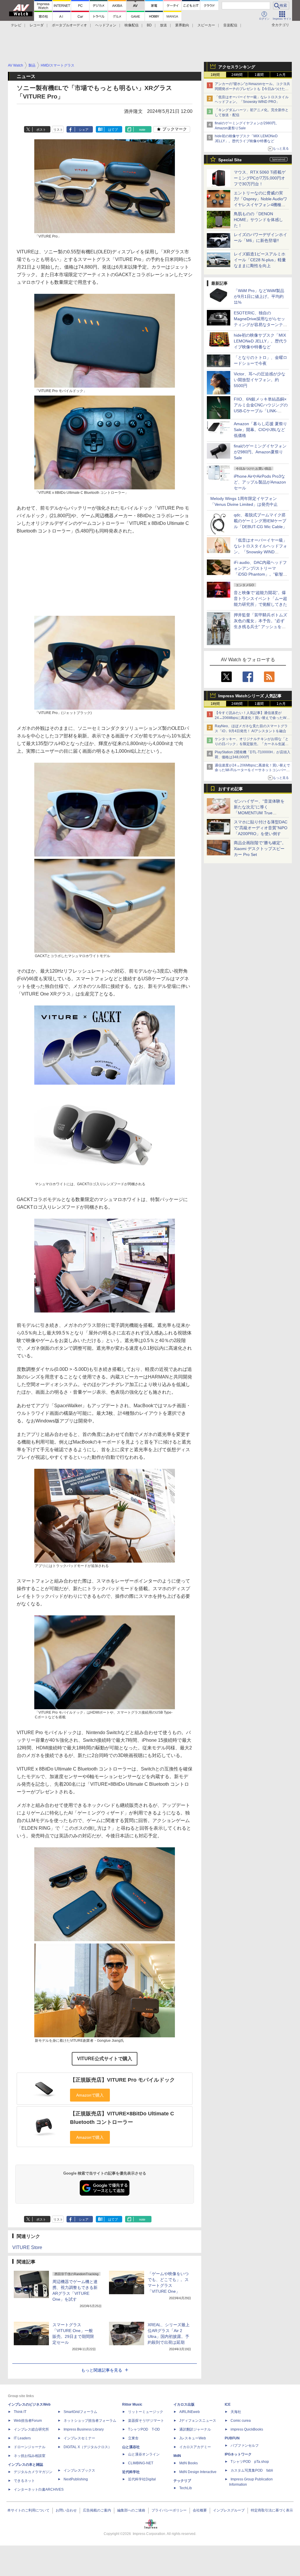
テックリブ (182, 2481)
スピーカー (206, 25)
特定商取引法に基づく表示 (272, 2510)
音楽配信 (230, 25)
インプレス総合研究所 (31, 2429)
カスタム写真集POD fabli (252, 2470)
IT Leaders (22, 2438)
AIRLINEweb (190, 2412)
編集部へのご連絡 (131, 2510)
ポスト (41, 130)
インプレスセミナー (79, 2438)
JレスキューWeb (193, 2438)
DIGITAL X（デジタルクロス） (88, 2447)
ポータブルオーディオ (69, 25)
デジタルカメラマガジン (33, 2472)
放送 (163, 25)
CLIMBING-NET (141, 2463)
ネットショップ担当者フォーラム (90, 2421)
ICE (228, 2404)
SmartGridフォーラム (80, 2412)
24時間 (237, 75)
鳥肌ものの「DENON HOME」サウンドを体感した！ (258, 220)
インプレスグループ (229, 2510)
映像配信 (132, 25)
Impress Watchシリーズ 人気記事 (250, 696)
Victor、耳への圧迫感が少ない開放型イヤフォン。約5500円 (260, 380)
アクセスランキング (237, 67)
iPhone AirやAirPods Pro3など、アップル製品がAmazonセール (260, 482)
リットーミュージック (146, 2412)
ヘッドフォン (106, 25)
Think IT (20, 2412)
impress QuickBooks (247, 2429)
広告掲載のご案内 (97, 2510)
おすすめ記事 (231, 789)
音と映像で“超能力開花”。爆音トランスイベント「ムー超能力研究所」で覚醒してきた (260, 598)
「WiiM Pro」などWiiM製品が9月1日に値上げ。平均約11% (259, 296)
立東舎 (133, 2438)
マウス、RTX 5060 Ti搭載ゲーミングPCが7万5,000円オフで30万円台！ (260, 178)
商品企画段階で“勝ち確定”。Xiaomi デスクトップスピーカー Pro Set (260, 849)
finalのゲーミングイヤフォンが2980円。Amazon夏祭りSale (260, 452)
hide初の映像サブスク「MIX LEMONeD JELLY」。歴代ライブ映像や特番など (260, 341)
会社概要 (200, 2510)
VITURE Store (27, 2247)
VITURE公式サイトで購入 (105, 2059)
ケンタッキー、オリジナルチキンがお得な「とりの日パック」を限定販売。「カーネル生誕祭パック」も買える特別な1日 (252, 744)
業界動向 (182, 25)
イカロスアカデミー (195, 2447)
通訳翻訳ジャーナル (195, 2429)
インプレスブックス (79, 2470)
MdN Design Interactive (198, 2472)
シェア (84, 130)
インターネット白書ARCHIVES (39, 2489)
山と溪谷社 (131, 2447)
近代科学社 (131, 2472)
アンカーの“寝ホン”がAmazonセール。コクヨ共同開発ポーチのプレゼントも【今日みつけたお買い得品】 (252, 89)
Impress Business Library (84, 2429)
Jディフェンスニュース (198, 2421)
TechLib (186, 2488)
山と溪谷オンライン (144, 2454)
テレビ (16, 25)
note (142, 130)
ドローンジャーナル (30, 2447)
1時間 (215, 75)
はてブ (113, 130)
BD (149, 25)
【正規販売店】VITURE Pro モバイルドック (122, 2080)
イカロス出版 (184, 2404)
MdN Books (189, 2463)
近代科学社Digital (142, 2479)
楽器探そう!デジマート (146, 2421)
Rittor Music (132, 2404)
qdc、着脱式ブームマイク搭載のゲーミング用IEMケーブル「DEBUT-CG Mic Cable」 (260, 521)
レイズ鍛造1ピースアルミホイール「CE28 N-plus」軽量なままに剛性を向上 (260, 260)
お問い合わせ (66, 2510)
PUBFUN (232, 2438)
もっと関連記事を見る (102, 2370)
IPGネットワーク (238, 2454)
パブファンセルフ (245, 2446)
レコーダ (37, 25)
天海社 (236, 2412)
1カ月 (281, 75)
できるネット (24, 2481)
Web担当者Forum (28, 2421)
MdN (177, 2456)
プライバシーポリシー (169, 2510)
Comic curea (241, 2421)
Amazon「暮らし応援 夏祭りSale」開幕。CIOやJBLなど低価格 (260, 430)
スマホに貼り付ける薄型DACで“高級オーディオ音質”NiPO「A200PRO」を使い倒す (261, 828)
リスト (58, 130)
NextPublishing (76, 2479)
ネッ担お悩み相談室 (30, 2456)
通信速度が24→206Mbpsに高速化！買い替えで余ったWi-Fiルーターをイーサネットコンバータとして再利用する (252, 770)
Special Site (230, 160)
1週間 (259, 75)
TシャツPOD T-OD (144, 2429)
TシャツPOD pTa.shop (250, 2462)
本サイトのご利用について (28, 2510)
